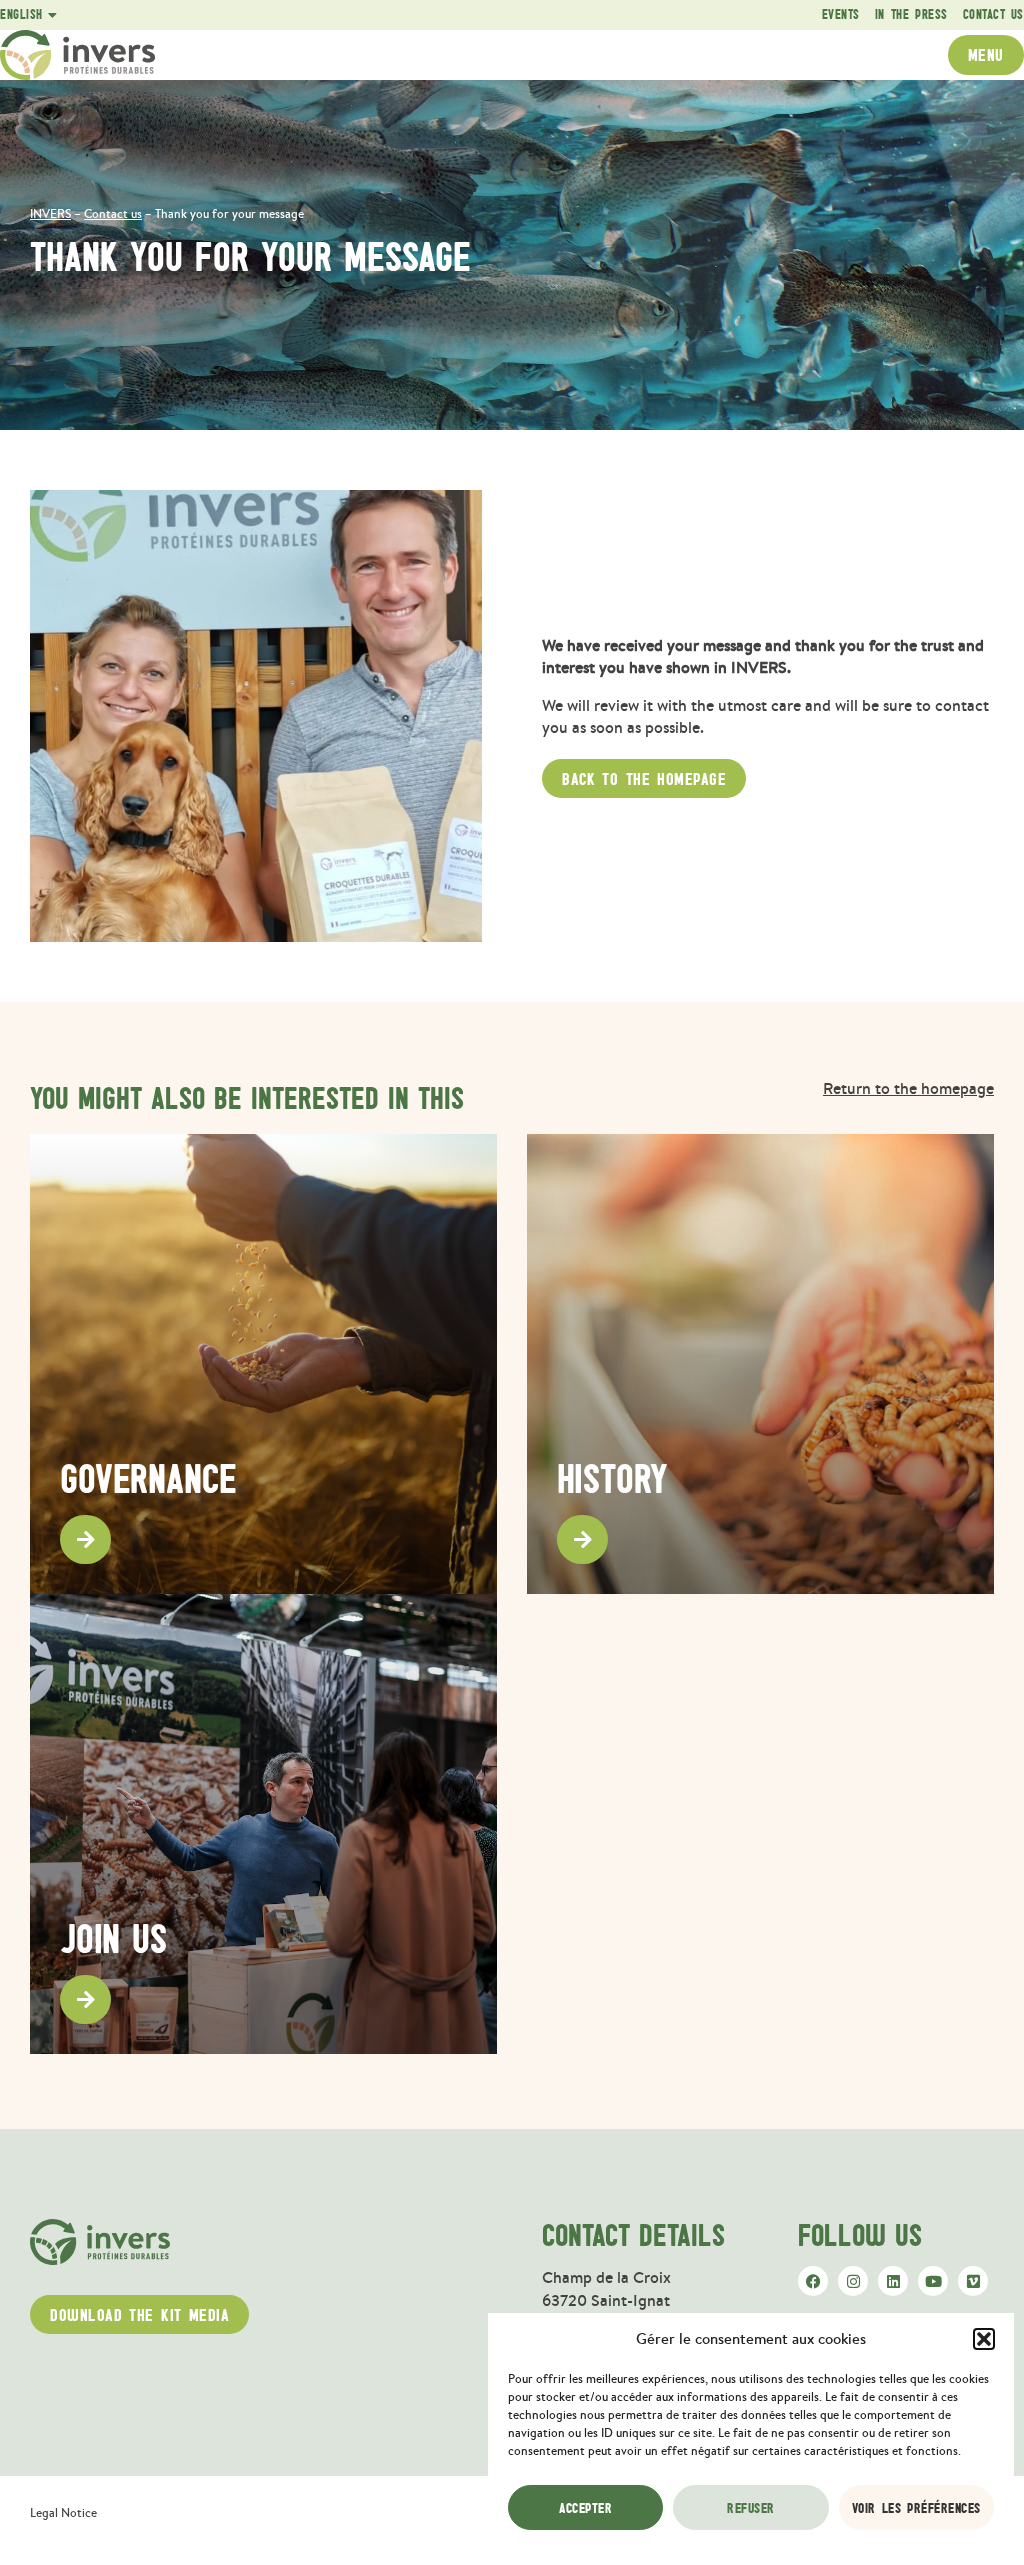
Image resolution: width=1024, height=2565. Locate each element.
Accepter (585, 2508)
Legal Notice (63, 2513)
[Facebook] (813, 2281)
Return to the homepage (908, 1088)
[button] (984, 2339)
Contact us (993, 15)
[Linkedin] (893, 2281)
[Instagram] (853, 2281)
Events (841, 15)
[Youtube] (933, 2281)
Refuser (751, 2508)
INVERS (50, 214)
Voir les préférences (916, 2508)
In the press (911, 15)
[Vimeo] (973, 2281)
